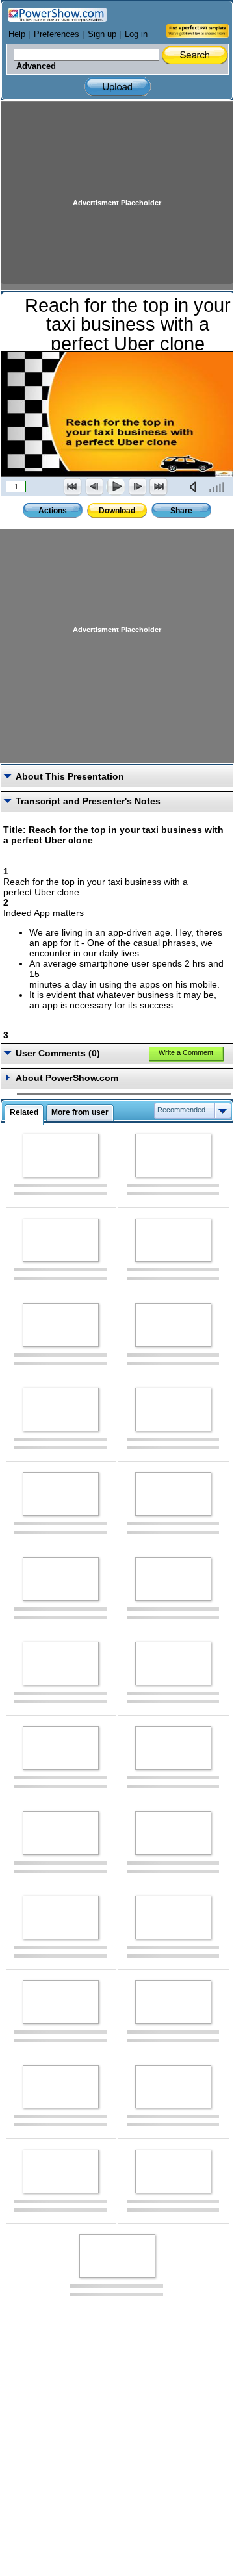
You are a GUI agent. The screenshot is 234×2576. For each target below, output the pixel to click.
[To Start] (73, 487)
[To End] (159, 487)
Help (17, 34)
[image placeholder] (61, 1155)
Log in (136, 34)
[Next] (137, 487)
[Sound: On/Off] (196, 487)
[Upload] (118, 87)
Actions (53, 511)
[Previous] (94, 487)
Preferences (57, 34)
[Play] (116, 487)
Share (181, 511)
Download (117, 511)
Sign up (102, 34)
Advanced (36, 66)
